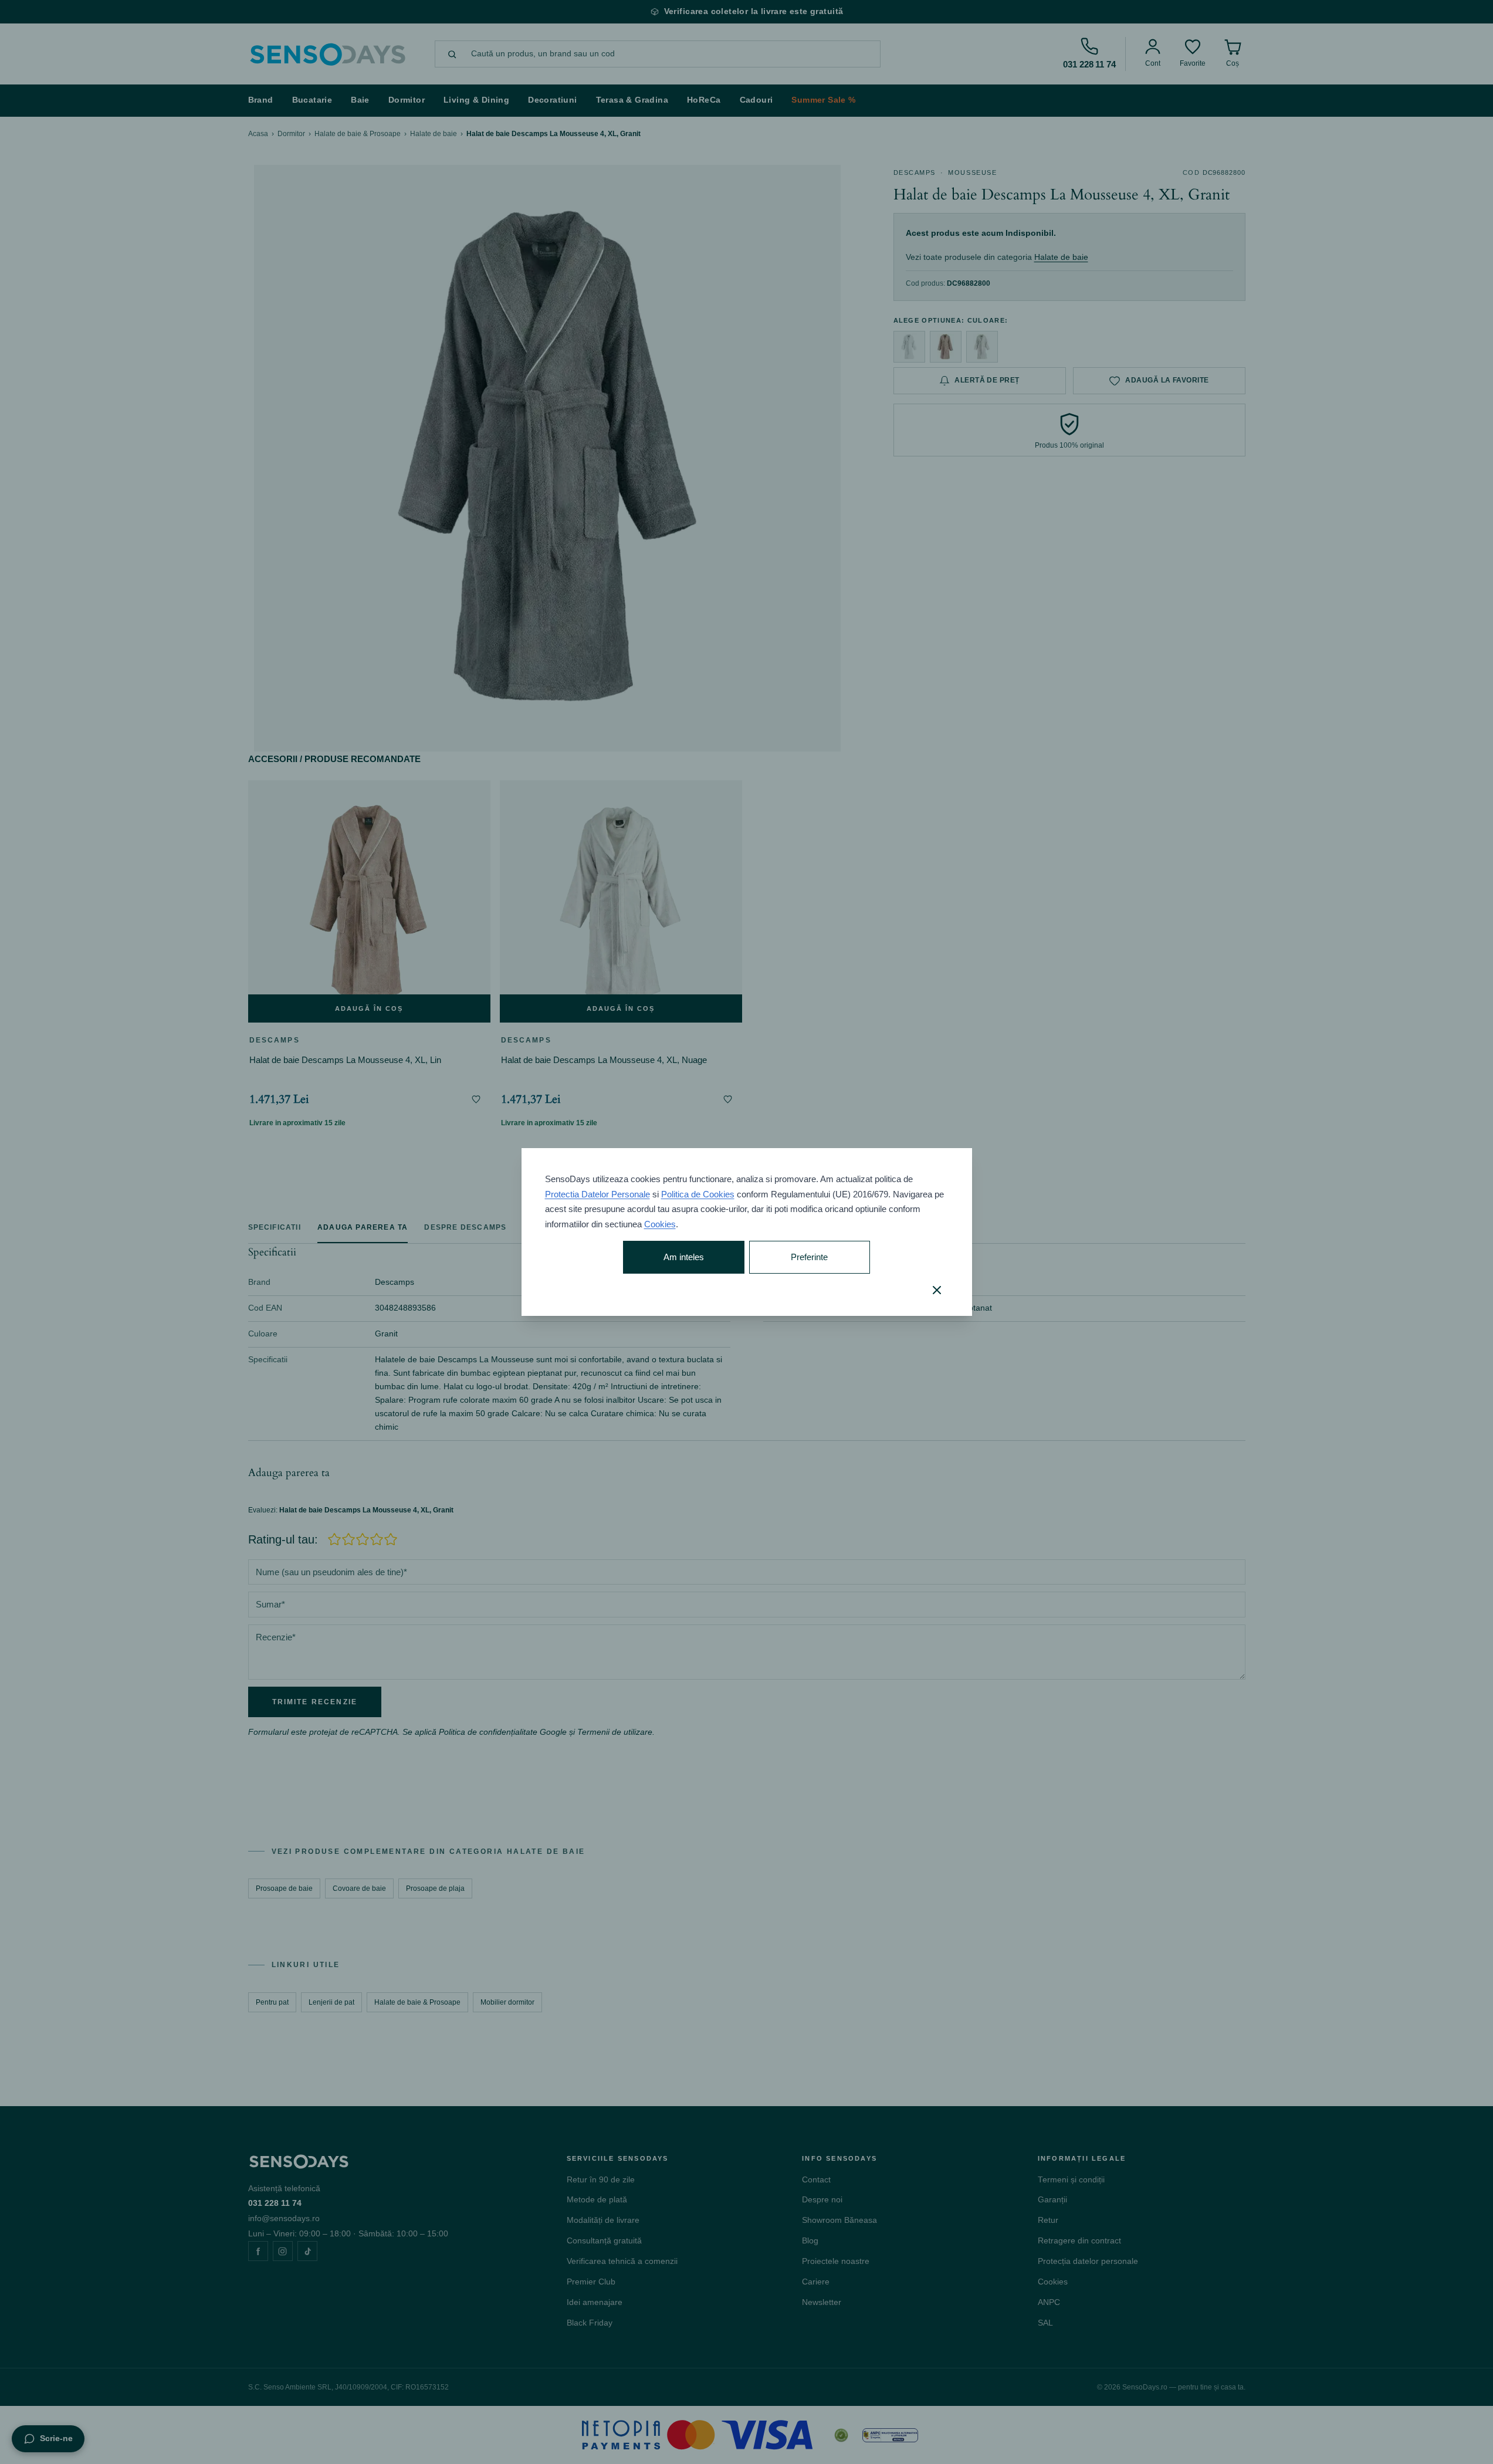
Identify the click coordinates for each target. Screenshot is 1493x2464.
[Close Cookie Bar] (937, 1290)
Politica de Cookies (698, 1194)
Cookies (660, 1224)
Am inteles (684, 1257)
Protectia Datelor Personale (597, 1194)
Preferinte (809, 1257)
